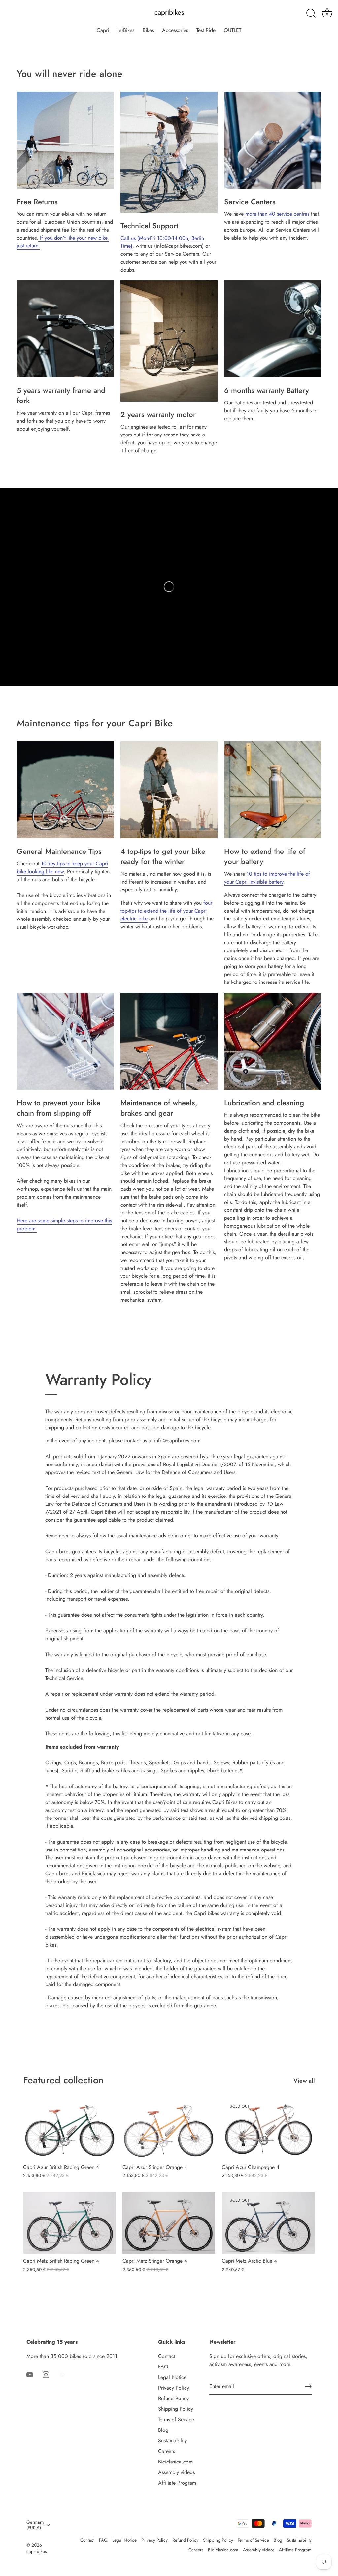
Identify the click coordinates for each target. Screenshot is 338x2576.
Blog (163, 2430)
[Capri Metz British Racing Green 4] (69, 2223)
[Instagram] (46, 2374)
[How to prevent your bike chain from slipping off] (65, 1041)
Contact (167, 2356)
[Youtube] (30, 2374)
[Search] (311, 14)
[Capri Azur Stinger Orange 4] (169, 2129)
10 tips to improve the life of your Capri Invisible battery (267, 878)
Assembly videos (176, 2472)
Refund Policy (173, 2398)
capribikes (169, 12)
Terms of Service (176, 2419)
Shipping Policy (176, 2409)
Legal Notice (172, 2377)
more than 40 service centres (277, 214)
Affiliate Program (177, 2483)
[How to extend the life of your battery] (273, 790)
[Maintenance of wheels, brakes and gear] (169, 1041)
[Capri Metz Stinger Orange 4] (169, 2223)
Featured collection (63, 2080)
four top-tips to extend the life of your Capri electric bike (166, 911)
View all (304, 2081)
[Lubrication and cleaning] (273, 1041)
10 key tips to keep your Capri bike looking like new (62, 868)
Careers (167, 2451)
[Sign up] (308, 2386)
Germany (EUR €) (35, 2525)
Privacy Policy (174, 2388)
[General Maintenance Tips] (65, 790)
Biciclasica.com (175, 2462)
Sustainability (172, 2441)
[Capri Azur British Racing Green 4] (69, 2129)
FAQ (163, 2367)
